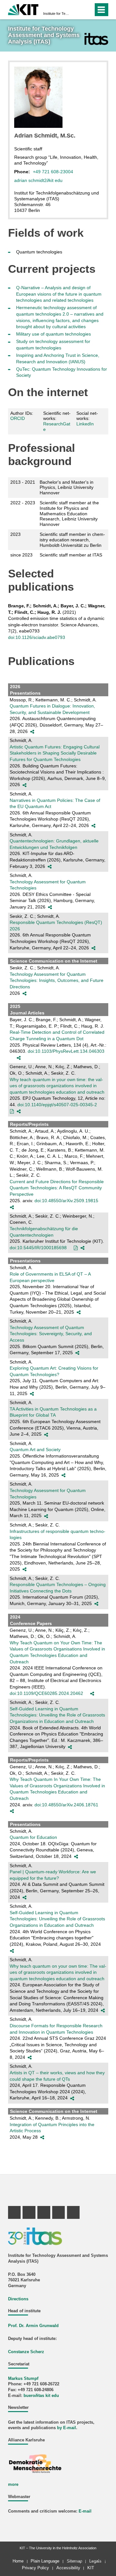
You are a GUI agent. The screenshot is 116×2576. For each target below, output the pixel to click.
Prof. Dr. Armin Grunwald (33, 2326)
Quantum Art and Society (35, 1450)
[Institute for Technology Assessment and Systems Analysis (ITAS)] (96, 39)
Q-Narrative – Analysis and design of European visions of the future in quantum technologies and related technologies (59, 294)
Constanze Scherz (26, 2352)
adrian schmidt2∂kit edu (38, 180)
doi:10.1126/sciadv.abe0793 (37, 637)
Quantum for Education (33, 1837)
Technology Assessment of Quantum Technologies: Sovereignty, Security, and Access (51, 1334)
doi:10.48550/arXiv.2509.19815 (66, 1201)
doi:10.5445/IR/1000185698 (38, 1248)
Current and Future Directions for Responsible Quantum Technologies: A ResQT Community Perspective (57, 1188)
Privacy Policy (35, 2568)
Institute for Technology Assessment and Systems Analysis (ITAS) (56, 14)
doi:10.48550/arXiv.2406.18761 (66, 1805)
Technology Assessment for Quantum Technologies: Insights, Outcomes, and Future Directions (57, 980)
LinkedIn (85, 424)
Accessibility (68, 2568)
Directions (18, 2299)
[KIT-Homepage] (23, 9)
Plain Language (45, 2561)
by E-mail (67, 2428)
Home (18, 2561)
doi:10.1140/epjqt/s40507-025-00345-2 (57, 1105)
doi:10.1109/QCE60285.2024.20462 (46, 1693)
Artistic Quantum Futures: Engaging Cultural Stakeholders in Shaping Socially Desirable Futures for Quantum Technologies (55, 753)
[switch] (77, 10)
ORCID (18, 418)
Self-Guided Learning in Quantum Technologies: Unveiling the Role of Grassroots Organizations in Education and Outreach (57, 1715)
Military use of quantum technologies (53, 334)
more (13, 2485)
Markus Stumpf (23, 2379)
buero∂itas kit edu (41, 2396)
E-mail (85, 2511)
